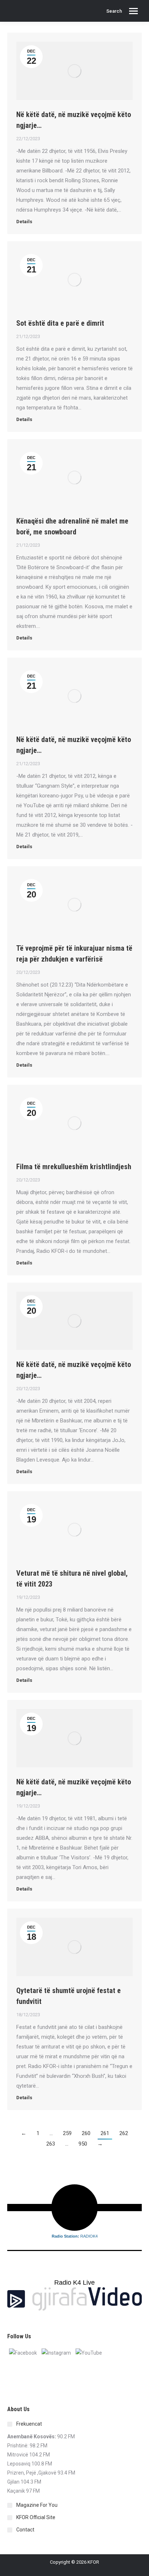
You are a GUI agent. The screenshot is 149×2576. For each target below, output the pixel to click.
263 (51, 2144)
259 (67, 2133)
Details (24, 222)
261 (105, 2133)
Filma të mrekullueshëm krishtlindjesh (74, 1167)
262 (124, 2133)
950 (83, 2144)
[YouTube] (89, 2353)
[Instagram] (56, 2353)
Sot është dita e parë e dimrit (60, 323)
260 (86, 2133)
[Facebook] (23, 2353)
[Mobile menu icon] (133, 11)
